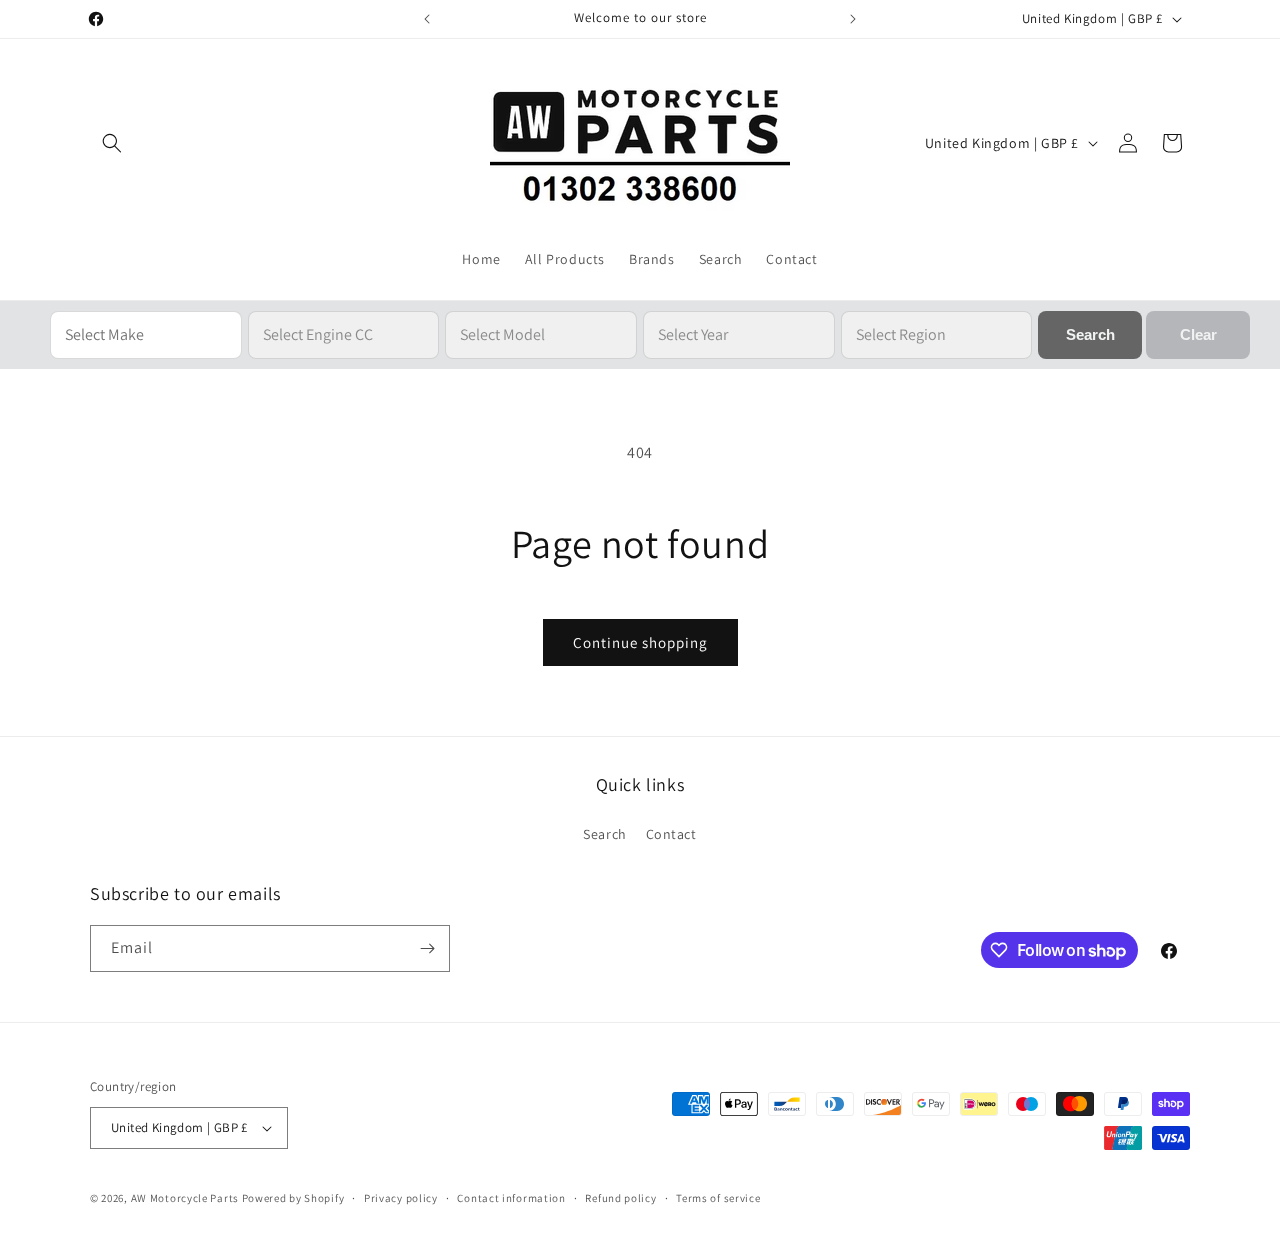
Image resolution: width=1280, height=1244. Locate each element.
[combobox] (146, 335)
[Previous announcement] (427, 19)
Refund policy (620, 1198)
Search (605, 834)
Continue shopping (640, 642)
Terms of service (718, 1198)
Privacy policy (401, 1198)
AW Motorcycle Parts (185, 1198)
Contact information (511, 1198)
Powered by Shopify (293, 1198)
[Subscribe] (427, 948)
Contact (671, 834)
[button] (112, 143)
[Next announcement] (853, 19)
